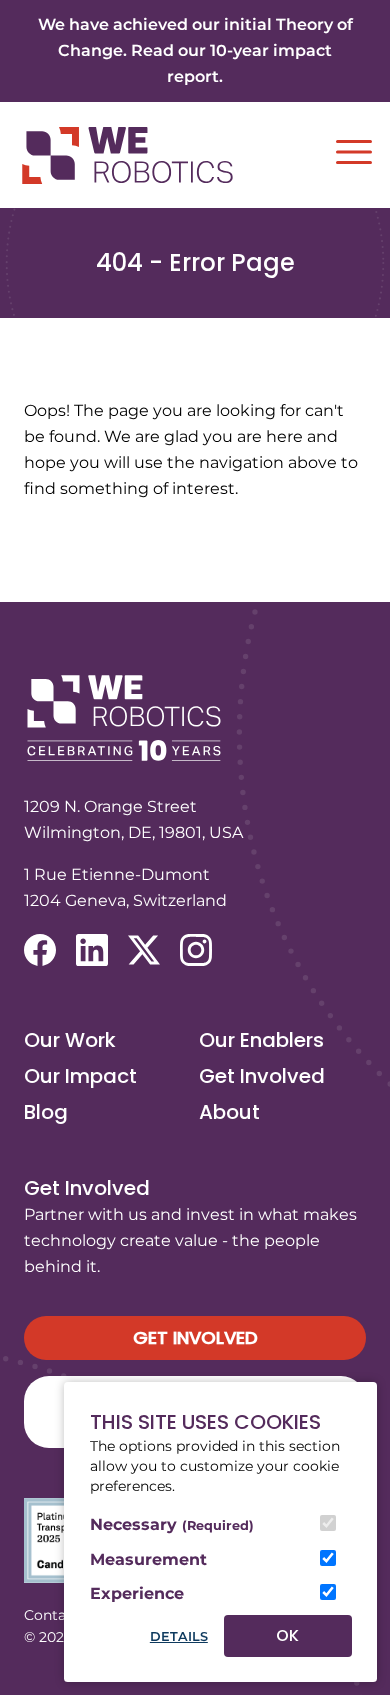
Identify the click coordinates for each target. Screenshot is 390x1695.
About (229, 1112)
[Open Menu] (354, 152)
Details (179, 1636)
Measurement (148, 1559)
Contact (52, 1615)
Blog (46, 1112)
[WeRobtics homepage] (127, 155)
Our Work (70, 1040)
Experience (137, 1593)
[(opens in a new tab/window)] (40, 950)
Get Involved (262, 1076)
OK (287, 1635)
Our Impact (80, 1076)
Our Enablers (261, 1040)
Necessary (172, 1524)
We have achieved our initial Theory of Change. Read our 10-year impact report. (195, 50)
